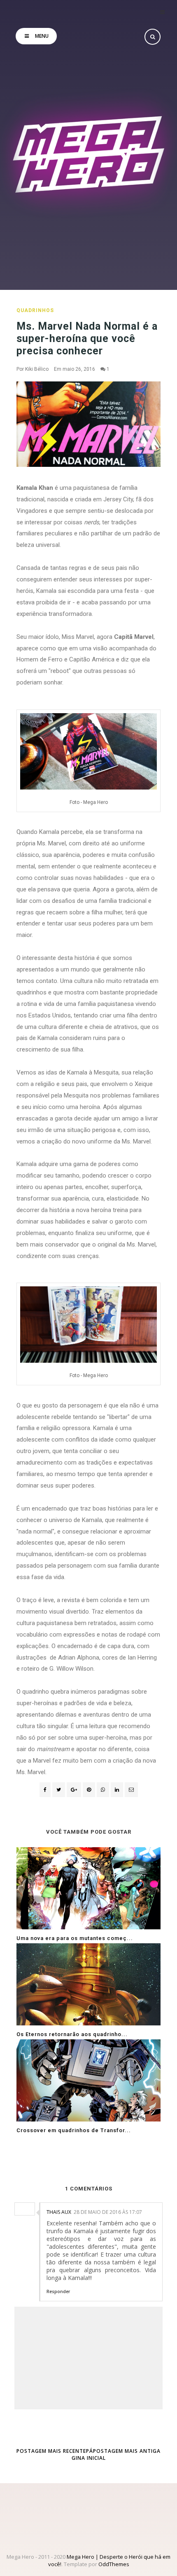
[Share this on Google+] (74, 1790)
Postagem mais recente (51, 2451)
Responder (58, 2291)
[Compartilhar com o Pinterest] (131, 1790)
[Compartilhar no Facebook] (45, 1790)
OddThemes (114, 2564)
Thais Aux (59, 2212)
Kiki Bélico (37, 369)
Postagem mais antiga (127, 2451)
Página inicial (89, 2454)
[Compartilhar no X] (59, 1790)
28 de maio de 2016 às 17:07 (108, 2212)
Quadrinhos (35, 310)
